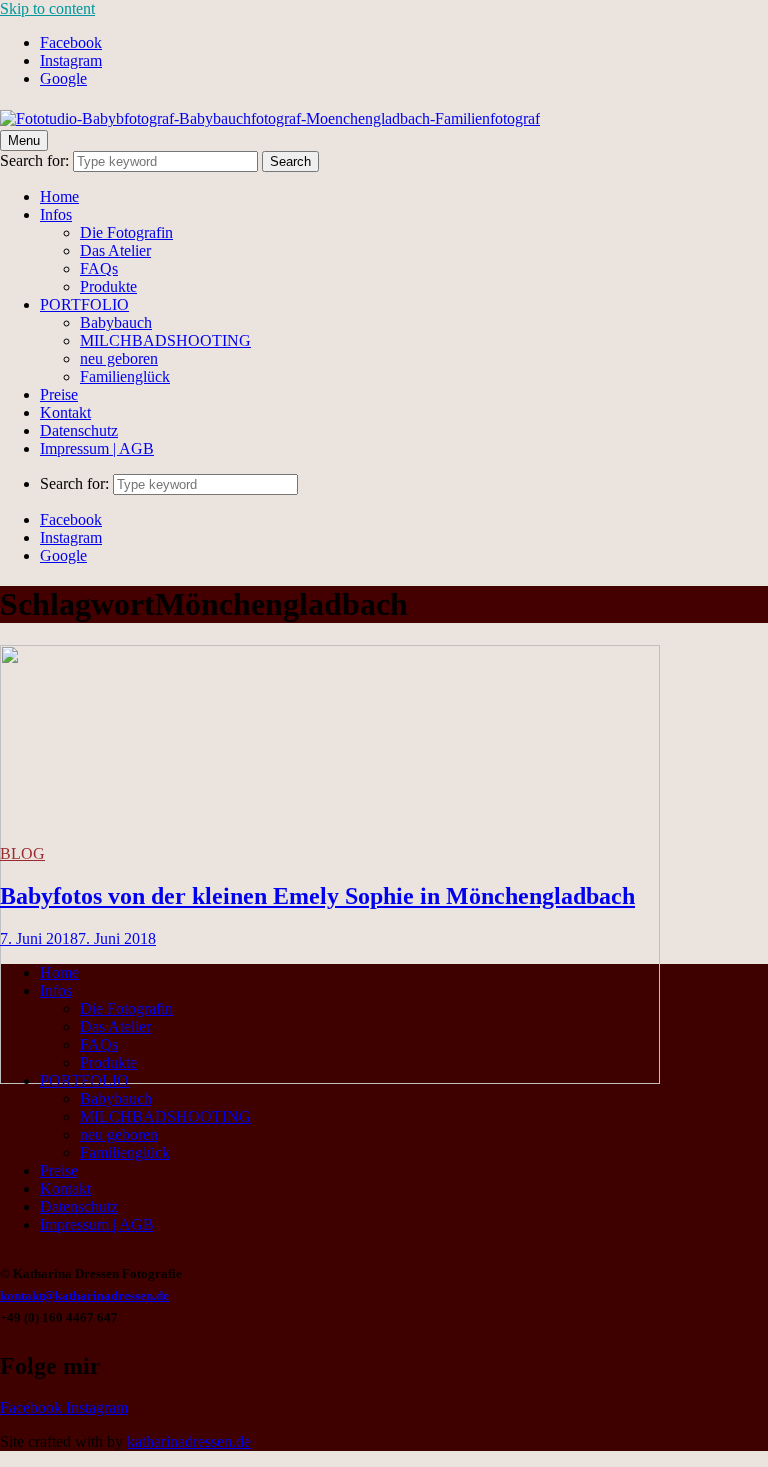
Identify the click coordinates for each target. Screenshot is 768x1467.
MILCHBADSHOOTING (165, 340)
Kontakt (65, 412)
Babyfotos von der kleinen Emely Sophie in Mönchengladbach (317, 896)
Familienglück (125, 376)
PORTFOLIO (84, 304)
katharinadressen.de (189, 1441)
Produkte (108, 286)
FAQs (99, 268)
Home (59, 196)
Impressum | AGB (97, 448)
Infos (56, 214)
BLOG (22, 853)
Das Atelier (115, 250)
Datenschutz (79, 430)
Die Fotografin (126, 232)
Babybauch (116, 322)
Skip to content (47, 8)
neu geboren (119, 358)
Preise (59, 394)
